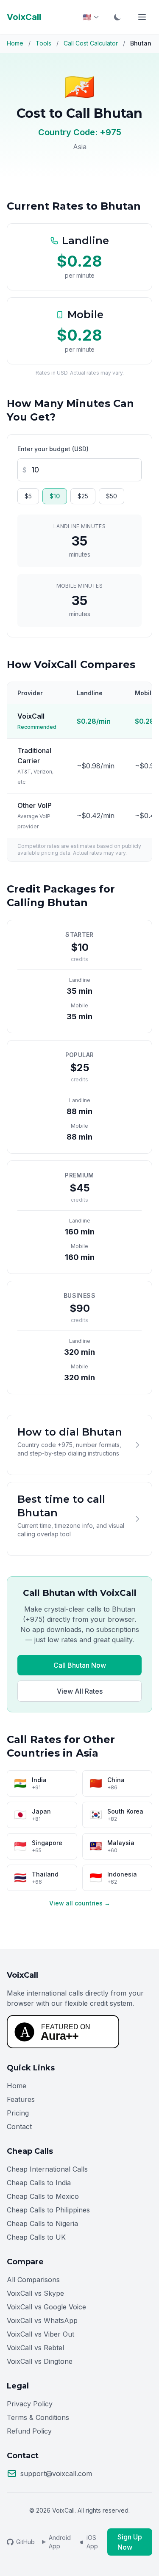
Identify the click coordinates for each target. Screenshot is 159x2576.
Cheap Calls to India (39, 2183)
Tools (43, 43)
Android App (60, 2542)
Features (21, 2099)
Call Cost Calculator (91, 43)
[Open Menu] (142, 17)
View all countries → (80, 1903)
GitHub (25, 2542)
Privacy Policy (30, 2404)
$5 (28, 496)
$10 (55, 496)
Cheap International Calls (47, 2169)
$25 (83, 496)
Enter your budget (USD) (53, 449)
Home (15, 43)
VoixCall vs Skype (35, 2293)
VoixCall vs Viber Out (40, 2334)
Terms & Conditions (38, 2417)
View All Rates (80, 1691)
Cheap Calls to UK (36, 2237)
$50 (112, 496)
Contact (19, 2127)
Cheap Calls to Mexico (43, 2196)
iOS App (92, 2542)
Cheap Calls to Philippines (48, 2210)
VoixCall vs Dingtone (40, 2361)
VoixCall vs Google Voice (46, 2307)
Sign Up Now (130, 2542)
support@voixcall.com (56, 2474)
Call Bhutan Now (80, 1665)
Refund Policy (29, 2431)
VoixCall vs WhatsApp (42, 2320)
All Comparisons (33, 2280)
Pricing (18, 2113)
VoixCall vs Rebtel (35, 2348)
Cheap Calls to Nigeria (42, 2223)
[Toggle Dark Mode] (117, 17)
